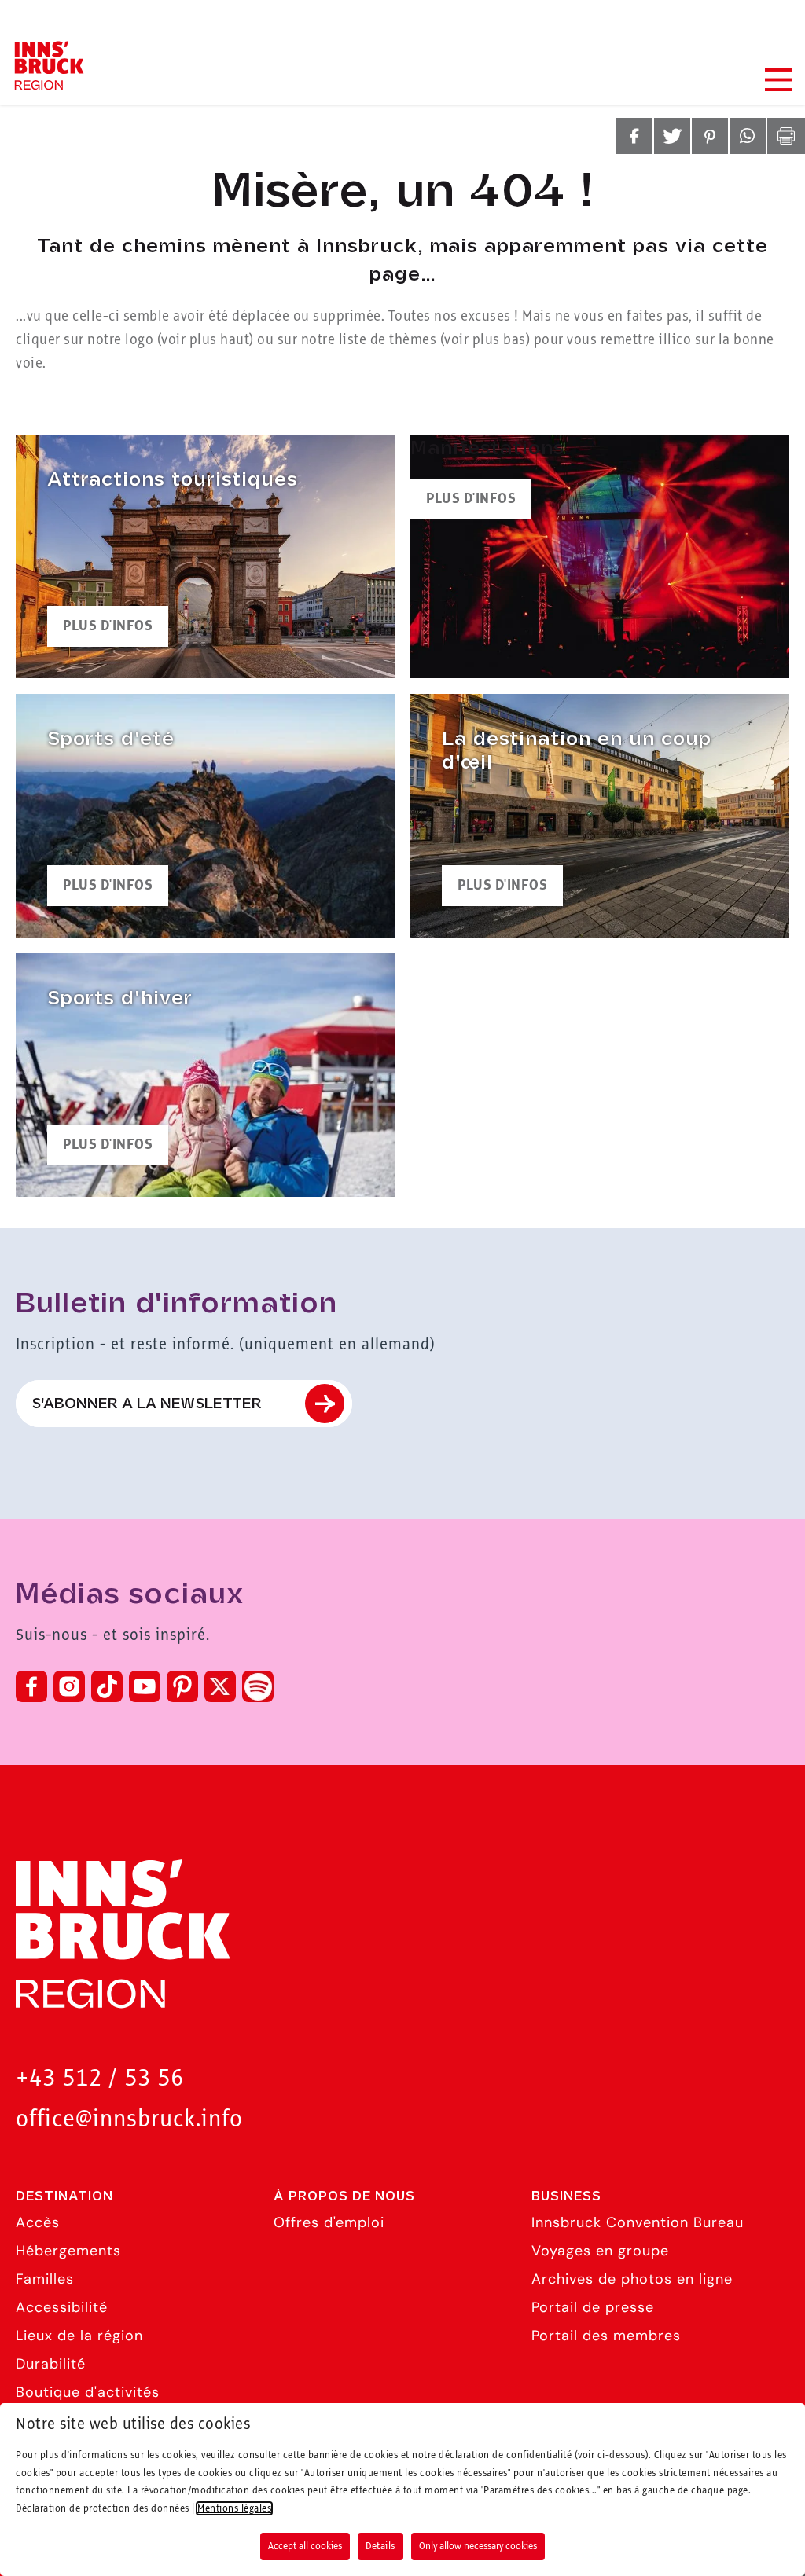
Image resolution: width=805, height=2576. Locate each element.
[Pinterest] (182, 1686)
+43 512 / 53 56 (100, 2079)
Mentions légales (234, 2508)
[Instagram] (69, 1686)
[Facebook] (31, 1686)
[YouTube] (145, 1686)
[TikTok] (107, 1686)
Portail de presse (593, 2307)
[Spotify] (258, 1686)
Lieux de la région (79, 2336)
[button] (634, 136)
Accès (38, 2222)
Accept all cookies (305, 2546)
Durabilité (51, 2364)
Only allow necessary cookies (478, 2546)
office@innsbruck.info (129, 2120)
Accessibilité (62, 2307)
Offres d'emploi (329, 2222)
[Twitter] (220, 1686)
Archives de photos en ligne (632, 2279)
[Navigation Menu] (777, 80)
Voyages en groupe (600, 2251)
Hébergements (68, 2251)
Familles (45, 2279)
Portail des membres (606, 2336)
